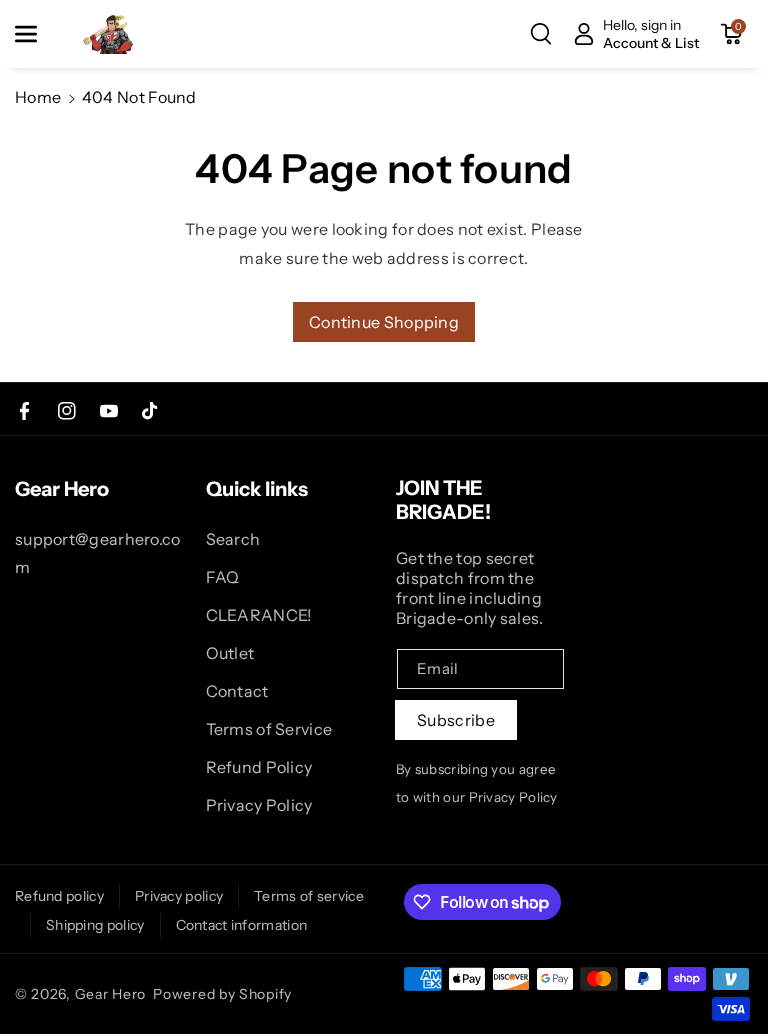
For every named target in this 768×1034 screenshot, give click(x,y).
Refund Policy (259, 767)
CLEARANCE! (259, 615)
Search (233, 539)
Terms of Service (269, 729)
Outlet (230, 653)
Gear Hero (110, 994)
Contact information (242, 925)
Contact (237, 691)
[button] (37, 34)
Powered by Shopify (222, 994)
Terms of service (309, 896)
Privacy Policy (259, 805)
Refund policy (59, 896)
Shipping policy (95, 925)
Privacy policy (179, 896)
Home (38, 97)
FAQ (223, 577)
